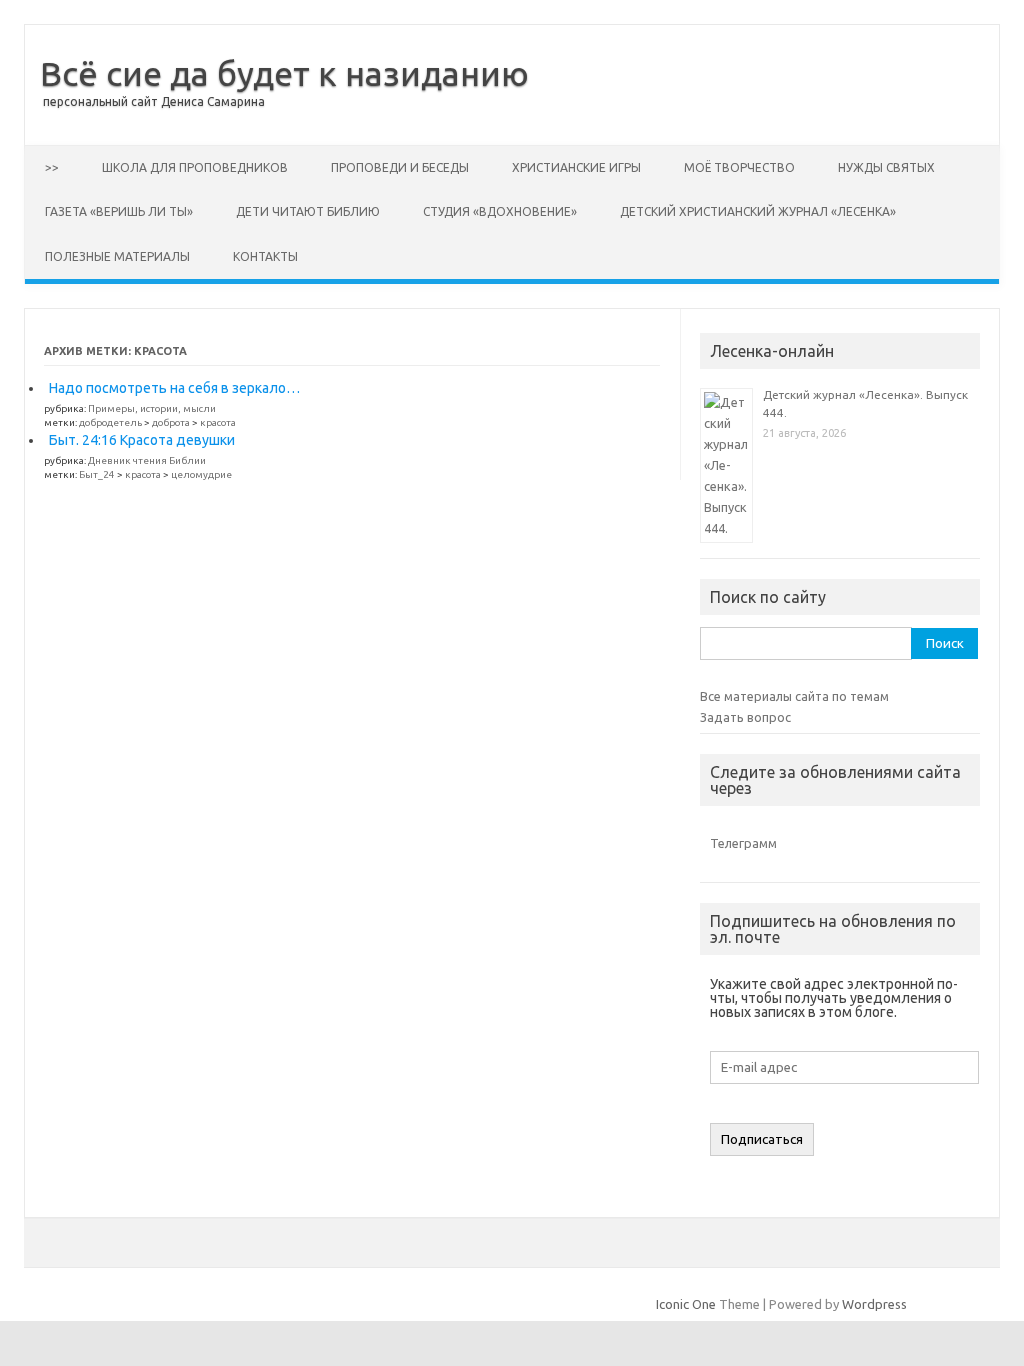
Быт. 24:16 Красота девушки (142, 440)
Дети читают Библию (308, 211)
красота (218, 422)
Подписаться (762, 1139)
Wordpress (874, 1304)
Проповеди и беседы (400, 167)
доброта (171, 422)
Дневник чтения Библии (147, 460)
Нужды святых (886, 167)
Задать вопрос (745, 717)
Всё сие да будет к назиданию (284, 73)
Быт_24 (97, 474)
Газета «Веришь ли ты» (119, 211)
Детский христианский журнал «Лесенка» (758, 211)
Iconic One (686, 1304)
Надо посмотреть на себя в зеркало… (174, 388)
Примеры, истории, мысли (152, 408)
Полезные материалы (117, 256)
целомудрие (201, 474)
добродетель (110, 422)
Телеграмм (743, 843)
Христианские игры (576, 167)
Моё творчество (739, 167)
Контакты (265, 256)
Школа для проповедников (195, 167)
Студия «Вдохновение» (500, 211)
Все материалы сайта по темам (794, 696)
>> (52, 167)
